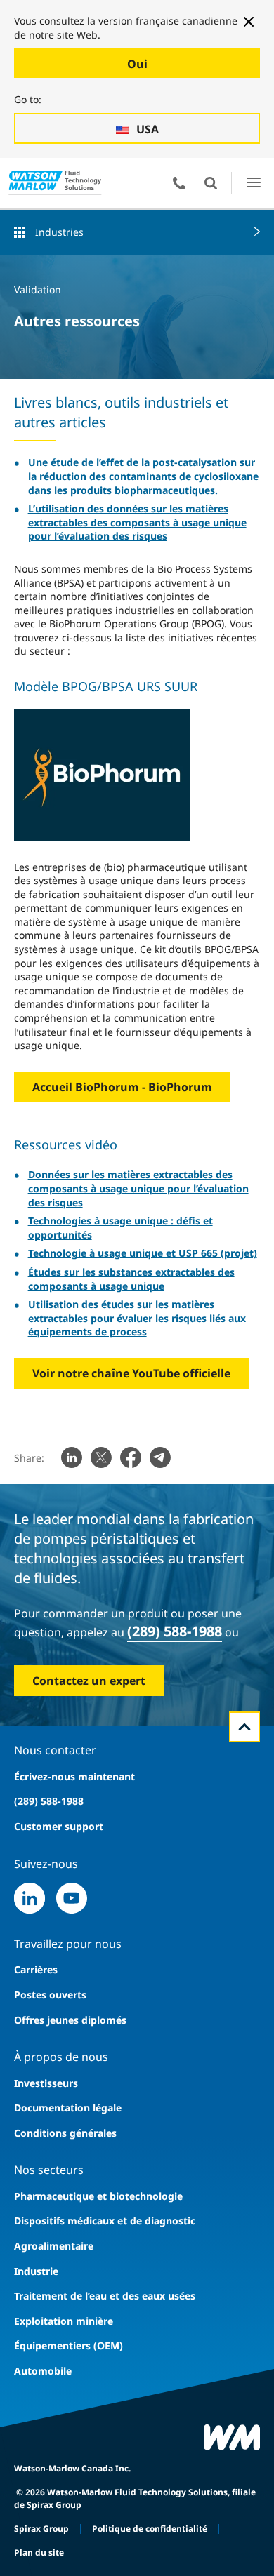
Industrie (36, 2271)
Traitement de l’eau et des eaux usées (105, 2296)
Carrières (36, 1969)
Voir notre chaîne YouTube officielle (131, 1373)
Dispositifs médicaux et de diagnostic (105, 2221)
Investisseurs (46, 2083)
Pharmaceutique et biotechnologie (98, 2196)
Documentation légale (68, 2108)
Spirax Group (41, 2529)
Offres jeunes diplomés (70, 2020)
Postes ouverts (50, 1995)
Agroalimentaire (54, 2246)
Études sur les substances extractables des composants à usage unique (131, 1279)
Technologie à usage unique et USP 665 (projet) (143, 1253)
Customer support (59, 1826)
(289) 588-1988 (175, 1631)
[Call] (179, 183)
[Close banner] (249, 22)
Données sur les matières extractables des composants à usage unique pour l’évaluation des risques (138, 1188)
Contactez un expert (89, 1681)
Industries (59, 232)
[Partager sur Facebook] (131, 1457)
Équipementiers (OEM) (68, 2345)
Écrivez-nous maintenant (74, 1776)
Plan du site (39, 2552)
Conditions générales (65, 2133)
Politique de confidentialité (150, 2529)
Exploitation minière (64, 2321)
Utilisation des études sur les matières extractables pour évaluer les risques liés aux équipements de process (137, 1318)
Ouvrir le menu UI (253, 183)
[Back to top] (244, 1727)
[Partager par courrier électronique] (160, 1457)
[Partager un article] (72, 1457)
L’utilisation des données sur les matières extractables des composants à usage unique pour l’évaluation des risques (137, 522)
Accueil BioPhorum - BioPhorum (122, 1087)
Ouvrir (211, 183)
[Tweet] (101, 1457)
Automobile (43, 2371)
